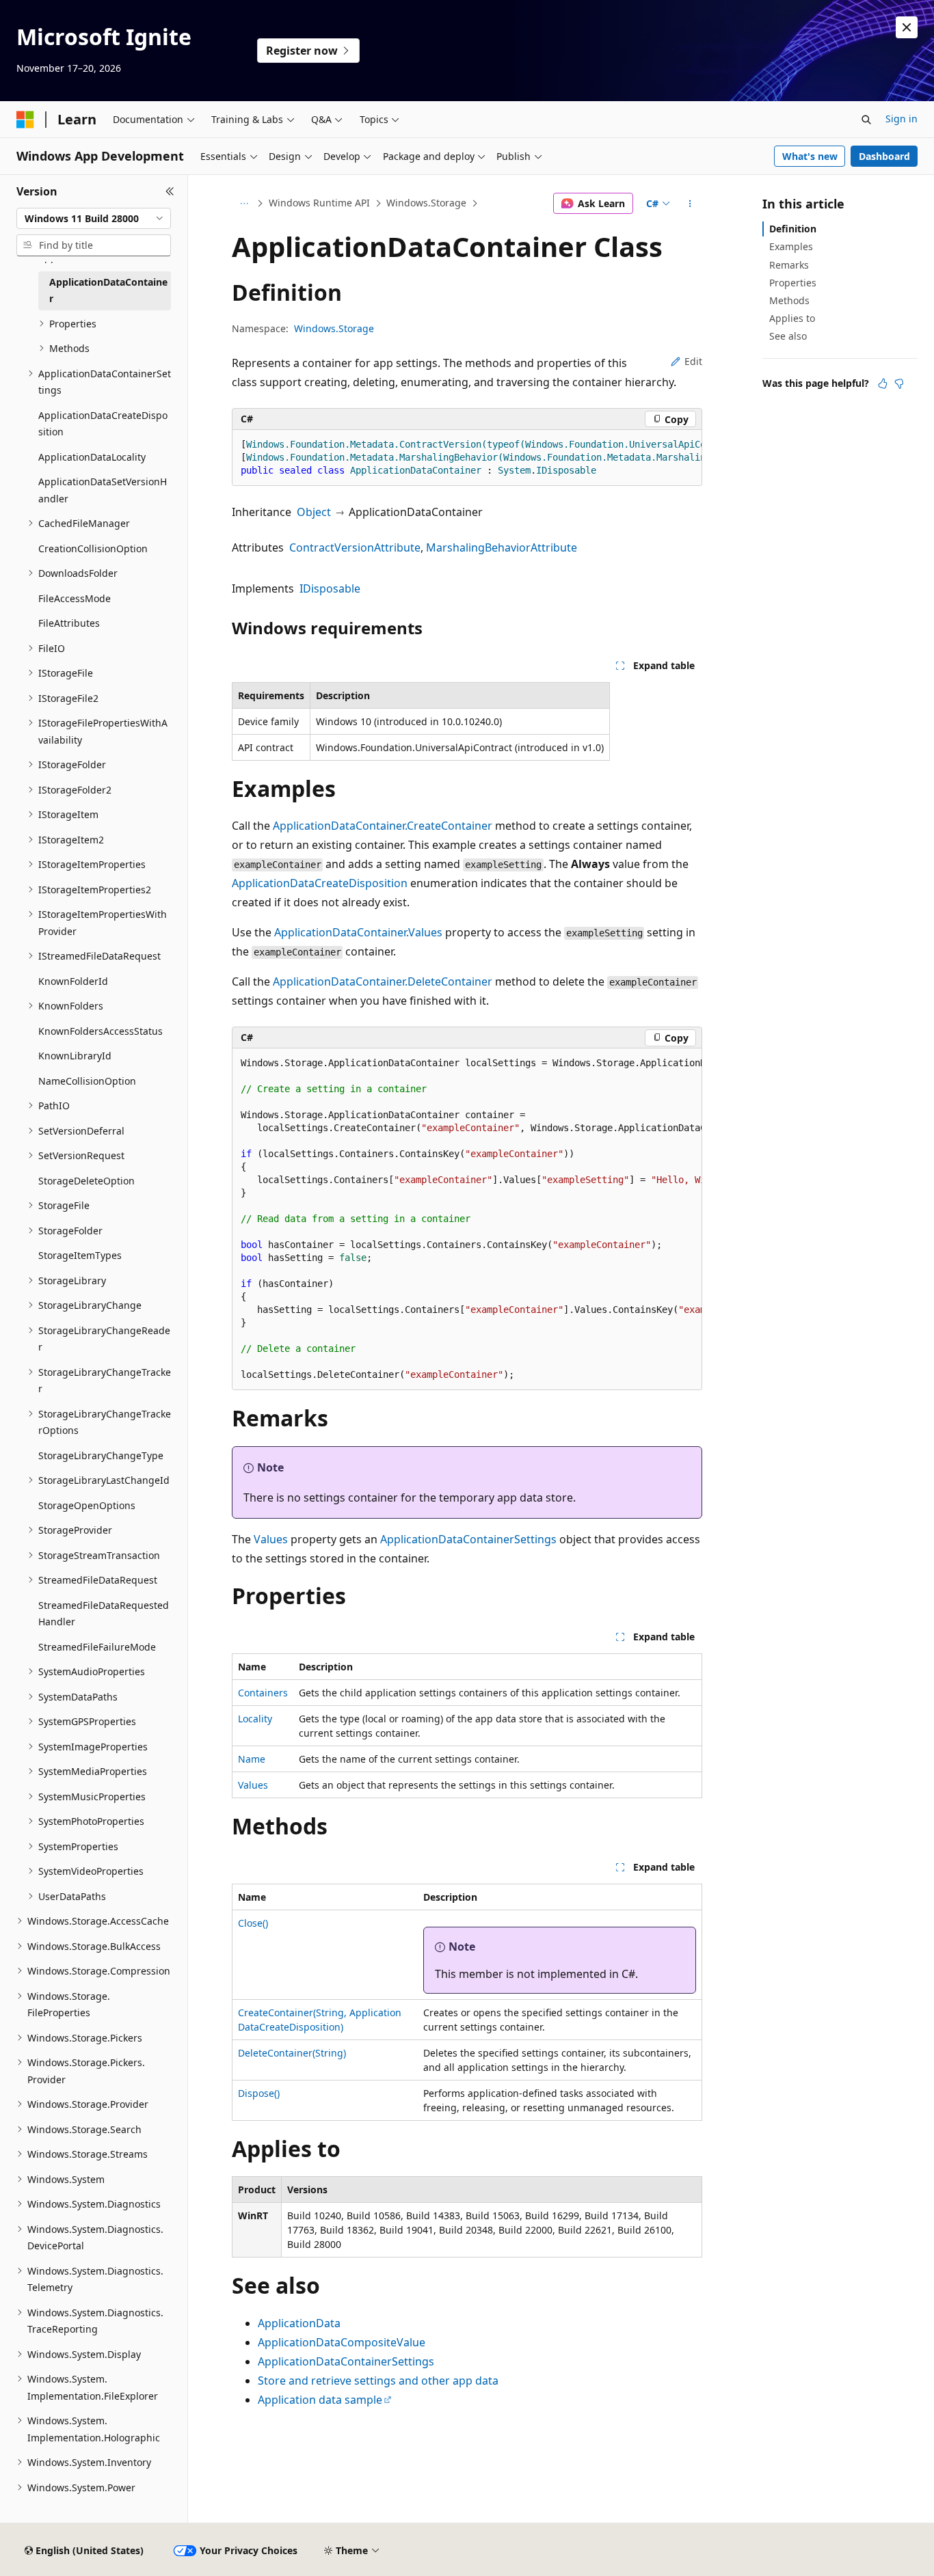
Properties (793, 283)
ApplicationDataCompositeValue (342, 2342)
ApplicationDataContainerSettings (468, 1539)
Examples (791, 246)
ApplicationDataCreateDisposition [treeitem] (103, 424)
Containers (263, 1693)
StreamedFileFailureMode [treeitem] (97, 1647)
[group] (467, 458)
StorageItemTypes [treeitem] (80, 1255)
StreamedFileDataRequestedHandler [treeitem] (104, 1614)
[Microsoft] (25, 120)
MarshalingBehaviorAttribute (502, 547)
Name (252, 1759)
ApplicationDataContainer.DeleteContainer (383, 981)
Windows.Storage (426, 203)
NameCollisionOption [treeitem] (87, 1081)
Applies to (792, 318)
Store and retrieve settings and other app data (378, 2381)
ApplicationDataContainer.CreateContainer (383, 826)
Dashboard (884, 156)
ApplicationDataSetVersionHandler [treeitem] (103, 490)
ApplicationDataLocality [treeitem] (92, 457)
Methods (789, 300)
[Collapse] (170, 191)
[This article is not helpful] (899, 383)
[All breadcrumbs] (244, 204)
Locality (255, 1719)
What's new (810, 156)
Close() (253, 1923)
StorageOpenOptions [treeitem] (87, 1505)
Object (314, 512)
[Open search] (866, 120)
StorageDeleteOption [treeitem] (86, 1181)
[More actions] (690, 204)
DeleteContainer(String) (292, 2053)
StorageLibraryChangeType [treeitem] (101, 1455)
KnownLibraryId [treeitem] (75, 1056)
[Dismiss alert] (907, 27)
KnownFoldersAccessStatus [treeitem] (101, 1031)
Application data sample (320, 2400)
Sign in (902, 119)
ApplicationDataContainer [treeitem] (108, 290)
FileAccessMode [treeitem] (75, 598)
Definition (793, 229)
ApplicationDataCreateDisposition (320, 883)
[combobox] (94, 219)
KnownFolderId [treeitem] (73, 981)
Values (271, 1539)
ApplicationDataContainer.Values (358, 932)
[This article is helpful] (883, 383)
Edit (693, 361)
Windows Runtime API (319, 203)
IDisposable (330, 588)
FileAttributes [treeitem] (69, 623)
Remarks (789, 265)
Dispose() (259, 2093)
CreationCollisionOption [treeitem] (93, 548)
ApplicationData (299, 2323)
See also (788, 336)
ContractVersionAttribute (355, 547)
